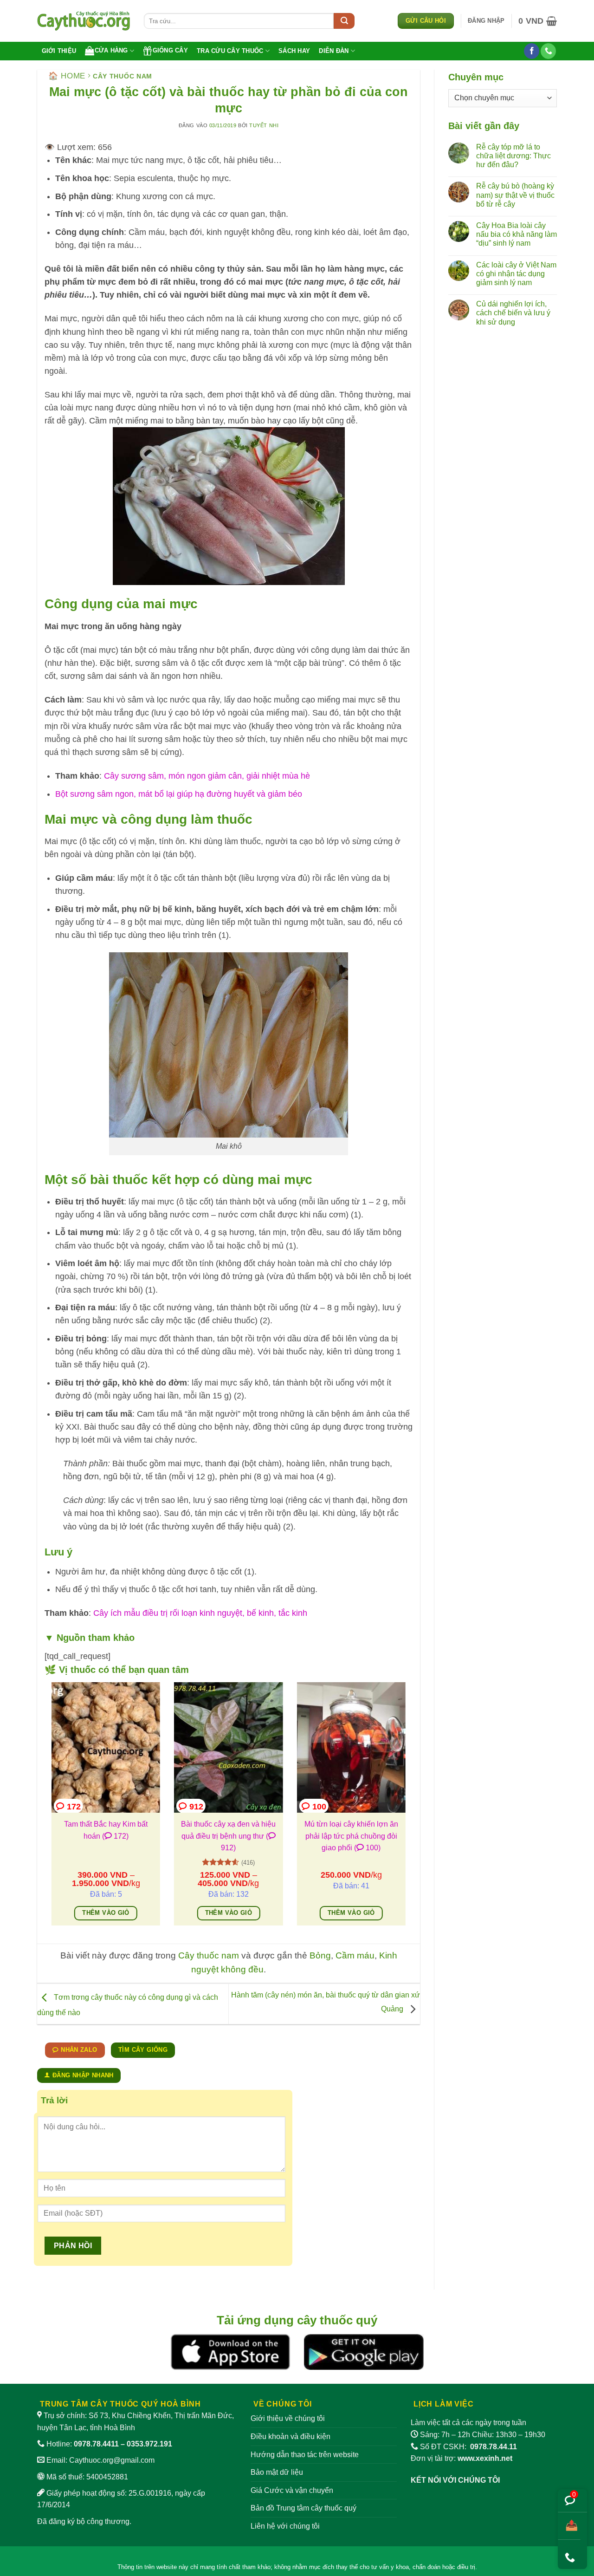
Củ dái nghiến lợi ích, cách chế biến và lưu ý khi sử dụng (513, 313)
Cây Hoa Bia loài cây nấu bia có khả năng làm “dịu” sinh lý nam (517, 234)
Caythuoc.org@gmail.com (112, 2460)
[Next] (407, 1810)
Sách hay (294, 51)
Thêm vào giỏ (106, 1913)
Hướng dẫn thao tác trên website (305, 2455)
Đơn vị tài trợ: (462, 2458)
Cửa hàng (111, 50)
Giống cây (170, 50)
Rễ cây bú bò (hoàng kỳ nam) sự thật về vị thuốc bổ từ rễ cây (515, 195)
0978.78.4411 (96, 2444)
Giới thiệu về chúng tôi (288, 2418)
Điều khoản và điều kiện (291, 2436)
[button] (486, 21)
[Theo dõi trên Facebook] (532, 51)
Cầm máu (355, 1955)
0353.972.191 (149, 2444)
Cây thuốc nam (123, 76)
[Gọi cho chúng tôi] (548, 51)
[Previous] (50, 1810)
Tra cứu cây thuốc (230, 51)
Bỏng (320, 1955)
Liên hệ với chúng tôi (285, 2526)
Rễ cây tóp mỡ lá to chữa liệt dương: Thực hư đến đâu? (513, 156)
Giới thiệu (59, 51)
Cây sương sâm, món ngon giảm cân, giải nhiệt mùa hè (207, 776)
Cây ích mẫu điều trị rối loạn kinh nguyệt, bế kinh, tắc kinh (200, 1613)
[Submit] (344, 21)
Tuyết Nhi (264, 125)
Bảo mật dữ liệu (277, 2472)
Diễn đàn (334, 51)
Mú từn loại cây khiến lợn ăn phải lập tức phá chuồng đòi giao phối (351, 1836)
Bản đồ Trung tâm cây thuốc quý (303, 2508)
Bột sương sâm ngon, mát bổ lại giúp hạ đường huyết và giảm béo (179, 794)
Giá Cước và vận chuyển (292, 2490)
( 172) (115, 1836)
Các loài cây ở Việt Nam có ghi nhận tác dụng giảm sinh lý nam (516, 274)
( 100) (367, 1848)
